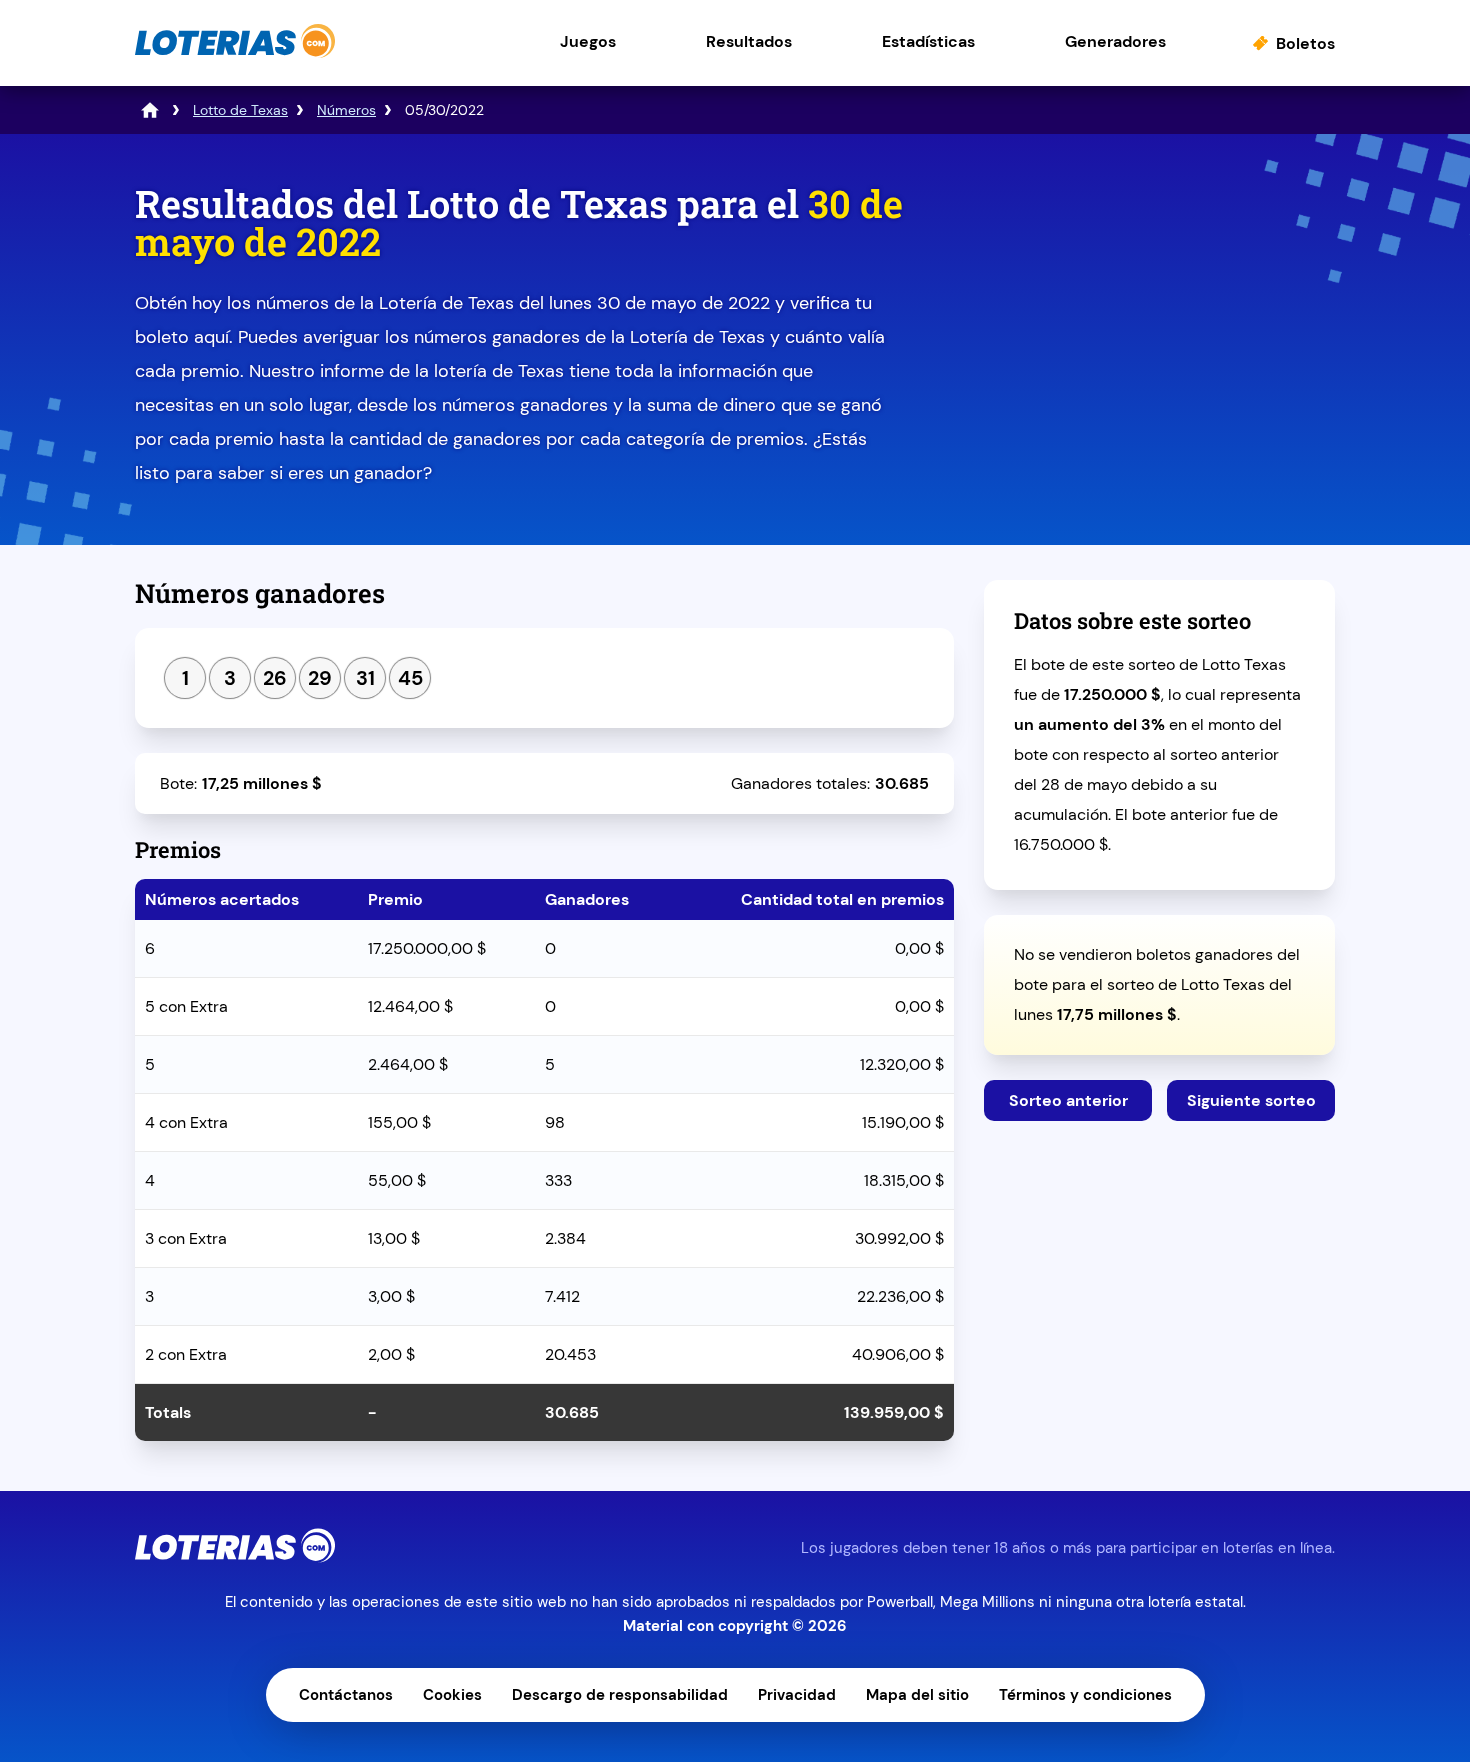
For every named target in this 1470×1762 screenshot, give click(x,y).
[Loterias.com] (235, 53)
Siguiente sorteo (1251, 1100)
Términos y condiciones (1085, 1695)
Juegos (588, 41)
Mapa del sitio (917, 1695)
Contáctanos (346, 1695)
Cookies (452, 1695)
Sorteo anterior (1068, 1100)
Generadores (1115, 41)
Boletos (1305, 43)
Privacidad (797, 1695)
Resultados (749, 41)
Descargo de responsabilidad (620, 1695)
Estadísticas (928, 41)
